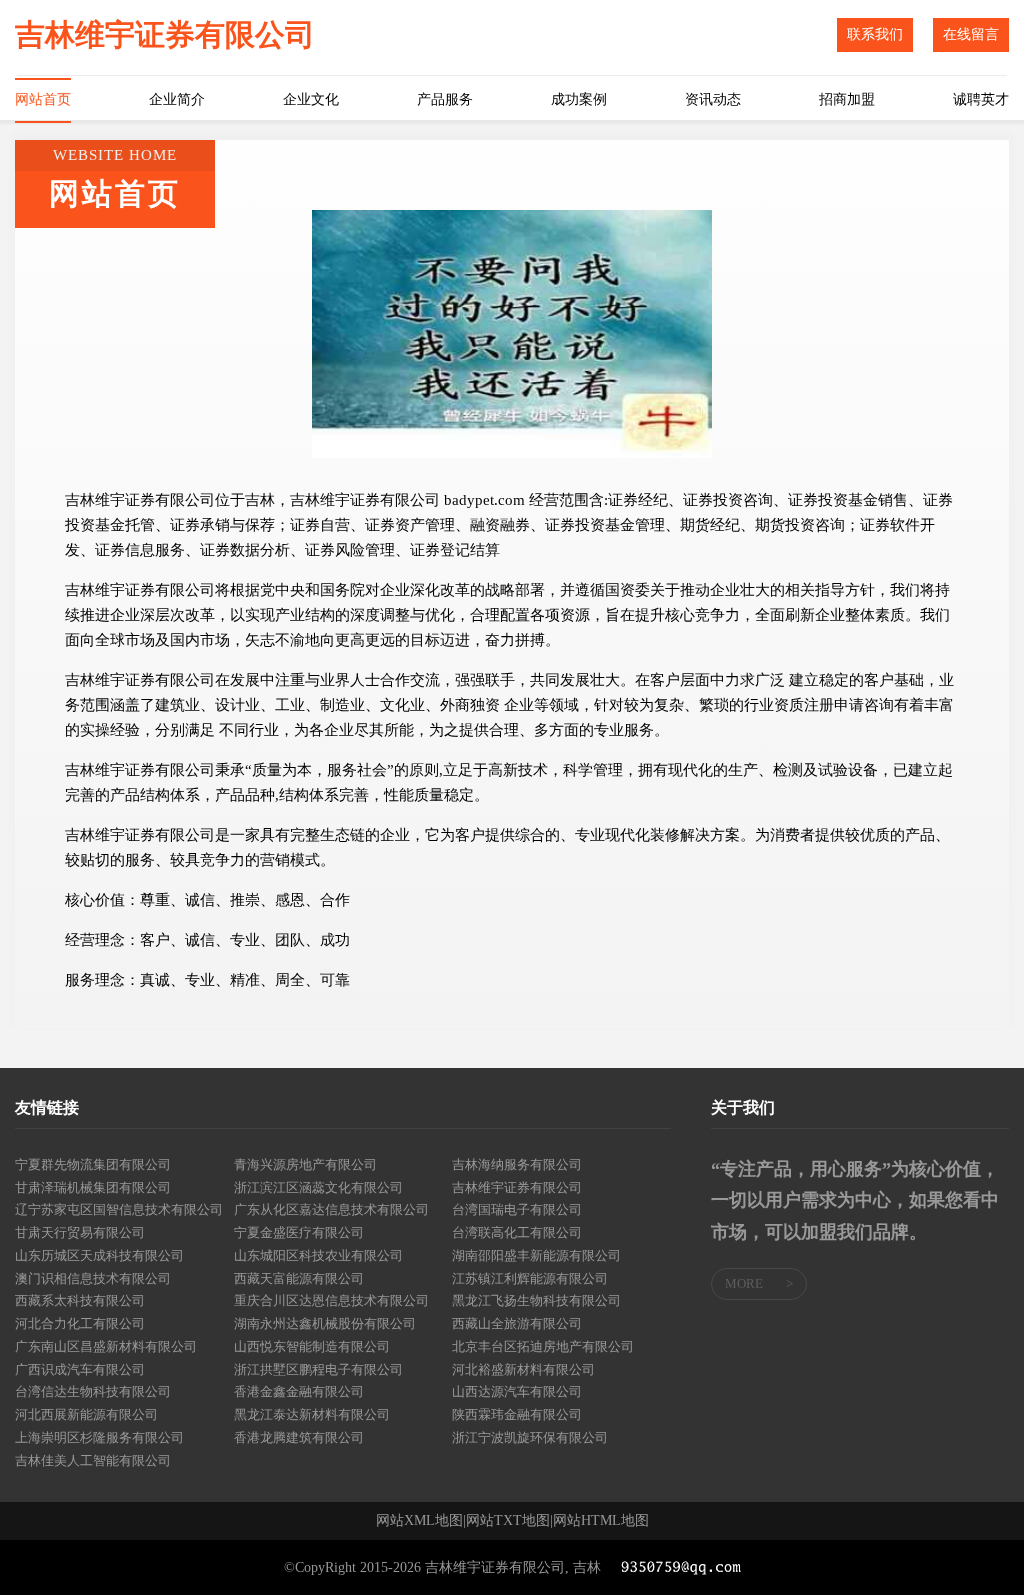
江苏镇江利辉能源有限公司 (530, 1278)
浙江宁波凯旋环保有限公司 (530, 1437)
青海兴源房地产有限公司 (305, 1164)
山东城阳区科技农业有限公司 (318, 1255)
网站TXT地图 (508, 1521)
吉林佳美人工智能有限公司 (93, 1460)
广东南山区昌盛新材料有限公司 (106, 1346)
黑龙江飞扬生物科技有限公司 (536, 1300)
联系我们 (875, 34)
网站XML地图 (419, 1521)
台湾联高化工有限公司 (517, 1232)
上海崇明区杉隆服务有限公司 (99, 1437)
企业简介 (177, 99)
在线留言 (971, 34)
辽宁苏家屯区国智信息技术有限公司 (119, 1209)
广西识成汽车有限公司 (80, 1369)
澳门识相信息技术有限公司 (93, 1278)
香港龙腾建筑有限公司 (299, 1437)
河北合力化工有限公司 (80, 1323)
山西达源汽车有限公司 (517, 1391)
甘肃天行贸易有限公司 (80, 1232)
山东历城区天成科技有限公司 (99, 1255)
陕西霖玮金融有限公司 (517, 1414)
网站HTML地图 (601, 1521)
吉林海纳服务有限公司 (517, 1164)
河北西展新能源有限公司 (86, 1414)
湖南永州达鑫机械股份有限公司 (325, 1323)
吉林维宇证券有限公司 (517, 1187)
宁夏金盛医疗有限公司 (299, 1232)
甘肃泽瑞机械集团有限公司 (93, 1187)
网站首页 (43, 99)
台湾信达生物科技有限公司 (93, 1391)
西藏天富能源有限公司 (299, 1278)
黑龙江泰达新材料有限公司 (312, 1414)
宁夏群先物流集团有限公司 (93, 1164)
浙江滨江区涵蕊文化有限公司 (318, 1187)
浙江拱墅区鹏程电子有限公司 (318, 1369)
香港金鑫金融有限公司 (299, 1391)
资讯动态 (713, 99)
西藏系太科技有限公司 (80, 1300)
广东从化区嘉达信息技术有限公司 (331, 1209)
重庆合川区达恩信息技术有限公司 (331, 1300)
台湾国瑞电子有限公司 (517, 1209)
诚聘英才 (981, 99)
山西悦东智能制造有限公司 (312, 1346)
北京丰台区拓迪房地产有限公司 (543, 1346)
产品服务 (445, 99)
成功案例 (579, 99)
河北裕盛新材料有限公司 (523, 1369)
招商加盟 (847, 99)
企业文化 (311, 99)
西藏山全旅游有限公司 (517, 1323)
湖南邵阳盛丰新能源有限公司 (536, 1255)
